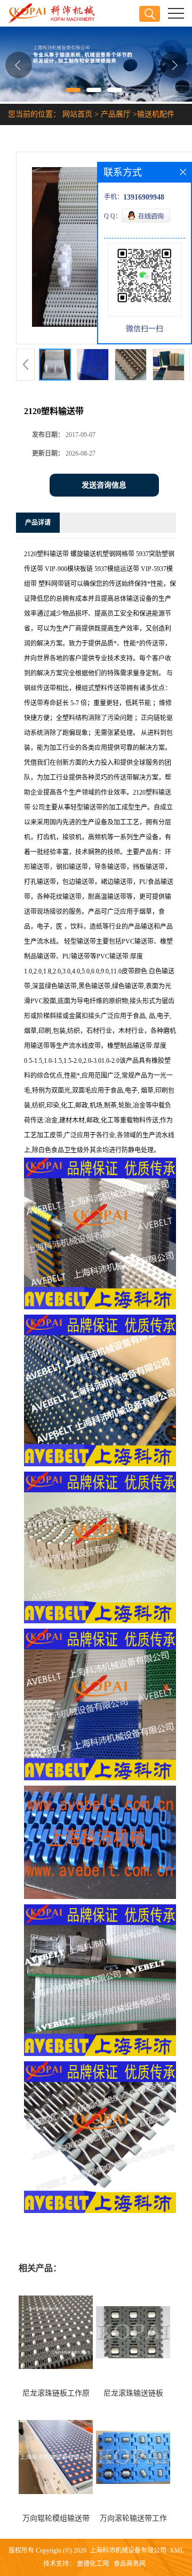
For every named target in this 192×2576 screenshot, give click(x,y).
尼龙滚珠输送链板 (133, 2393)
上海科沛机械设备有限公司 (128, 2550)
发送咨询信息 (104, 485)
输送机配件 (156, 114)
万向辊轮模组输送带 (56, 2518)
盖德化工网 (93, 2564)
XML (177, 2550)
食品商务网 (130, 2564)
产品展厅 (116, 114)
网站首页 (77, 114)
